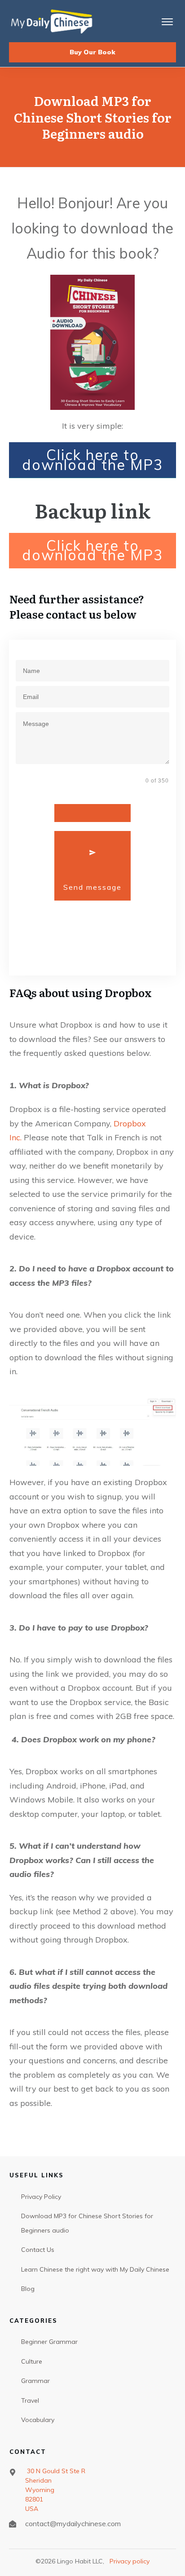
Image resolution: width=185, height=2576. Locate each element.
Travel (30, 2400)
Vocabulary (38, 2420)
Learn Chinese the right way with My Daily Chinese (95, 2269)
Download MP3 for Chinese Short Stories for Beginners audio (87, 2223)
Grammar (35, 2381)
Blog (28, 2289)
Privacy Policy (41, 2197)
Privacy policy (130, 2561)
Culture (32, 2361)
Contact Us (38, 2250)
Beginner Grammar (49, 2342)
